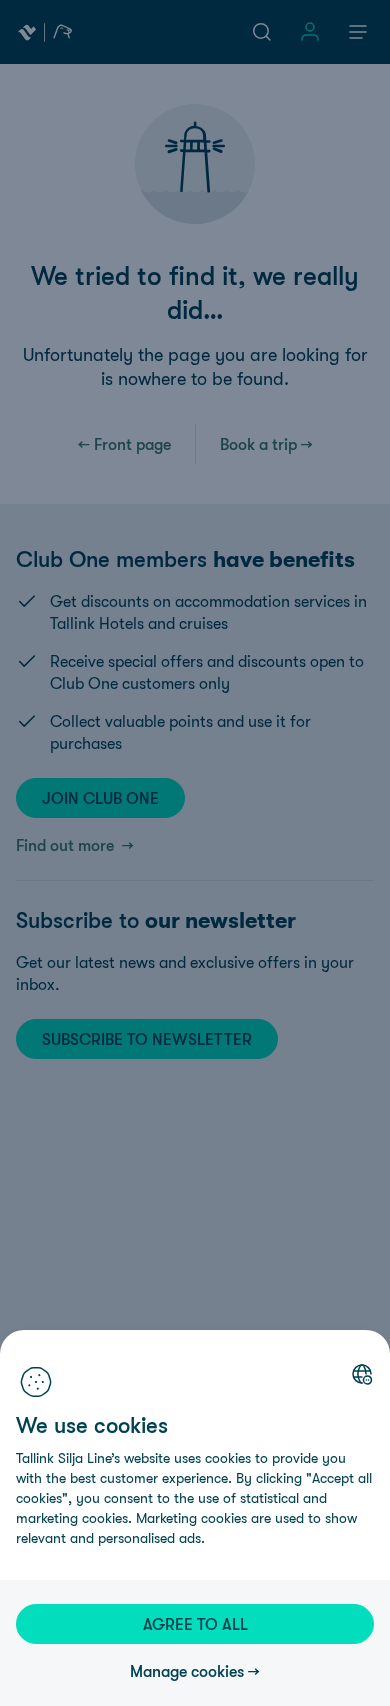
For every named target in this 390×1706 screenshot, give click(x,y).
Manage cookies (187, 1671)
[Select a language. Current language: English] (362, 1374)
